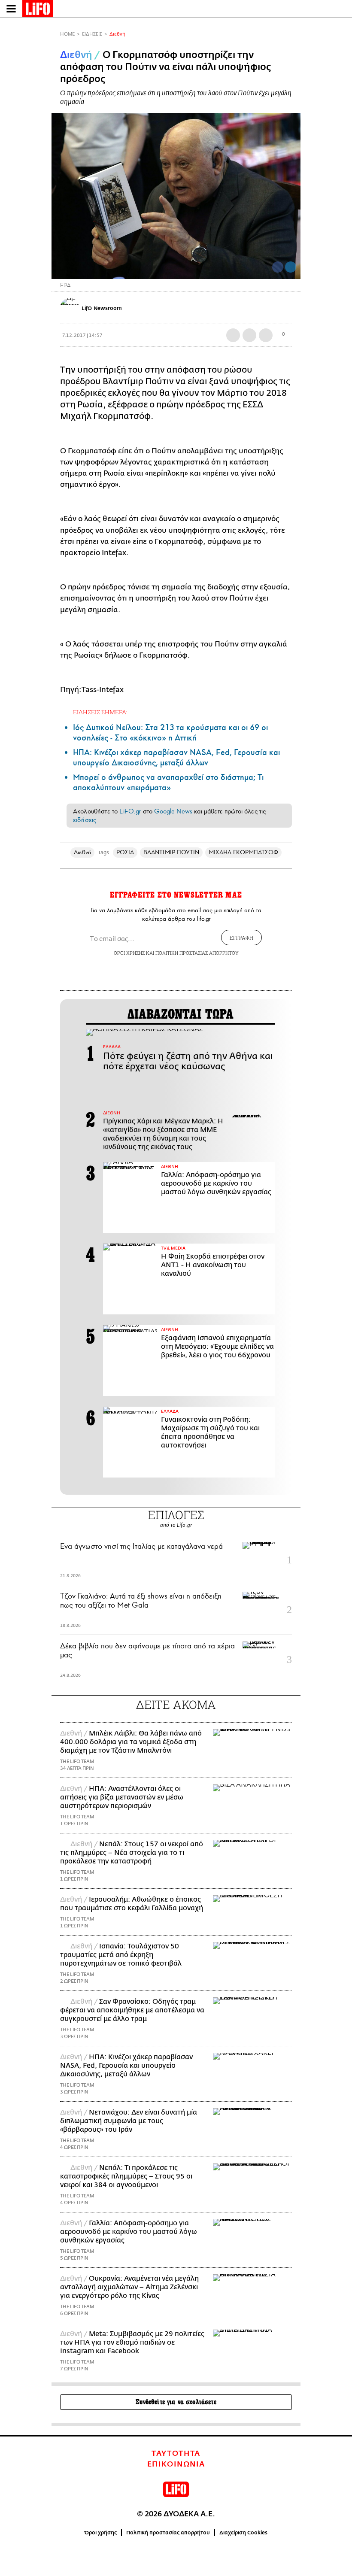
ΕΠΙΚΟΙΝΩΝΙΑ (176, 2464)
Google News (173, 811)
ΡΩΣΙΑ (125, 852)
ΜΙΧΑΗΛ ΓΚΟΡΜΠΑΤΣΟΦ (243, 852)
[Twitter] (291, 267)
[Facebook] (278, 267)
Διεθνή (117, 34)
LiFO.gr (130, 811)
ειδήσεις (85, 820)
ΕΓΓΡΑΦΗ (241, 938)
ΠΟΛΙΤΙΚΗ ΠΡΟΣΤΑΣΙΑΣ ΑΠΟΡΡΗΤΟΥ (197, 953)
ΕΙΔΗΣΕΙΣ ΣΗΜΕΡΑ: (100, 712)
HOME (67, 34)
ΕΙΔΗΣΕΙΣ (92, 34)
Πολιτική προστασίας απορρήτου (168, 2533)
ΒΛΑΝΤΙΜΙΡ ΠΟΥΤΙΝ (171, 852)
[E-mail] (266, 335)
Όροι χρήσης (101, 2533)
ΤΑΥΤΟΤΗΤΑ (176, 2454)
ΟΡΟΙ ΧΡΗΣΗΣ (129, 953)
